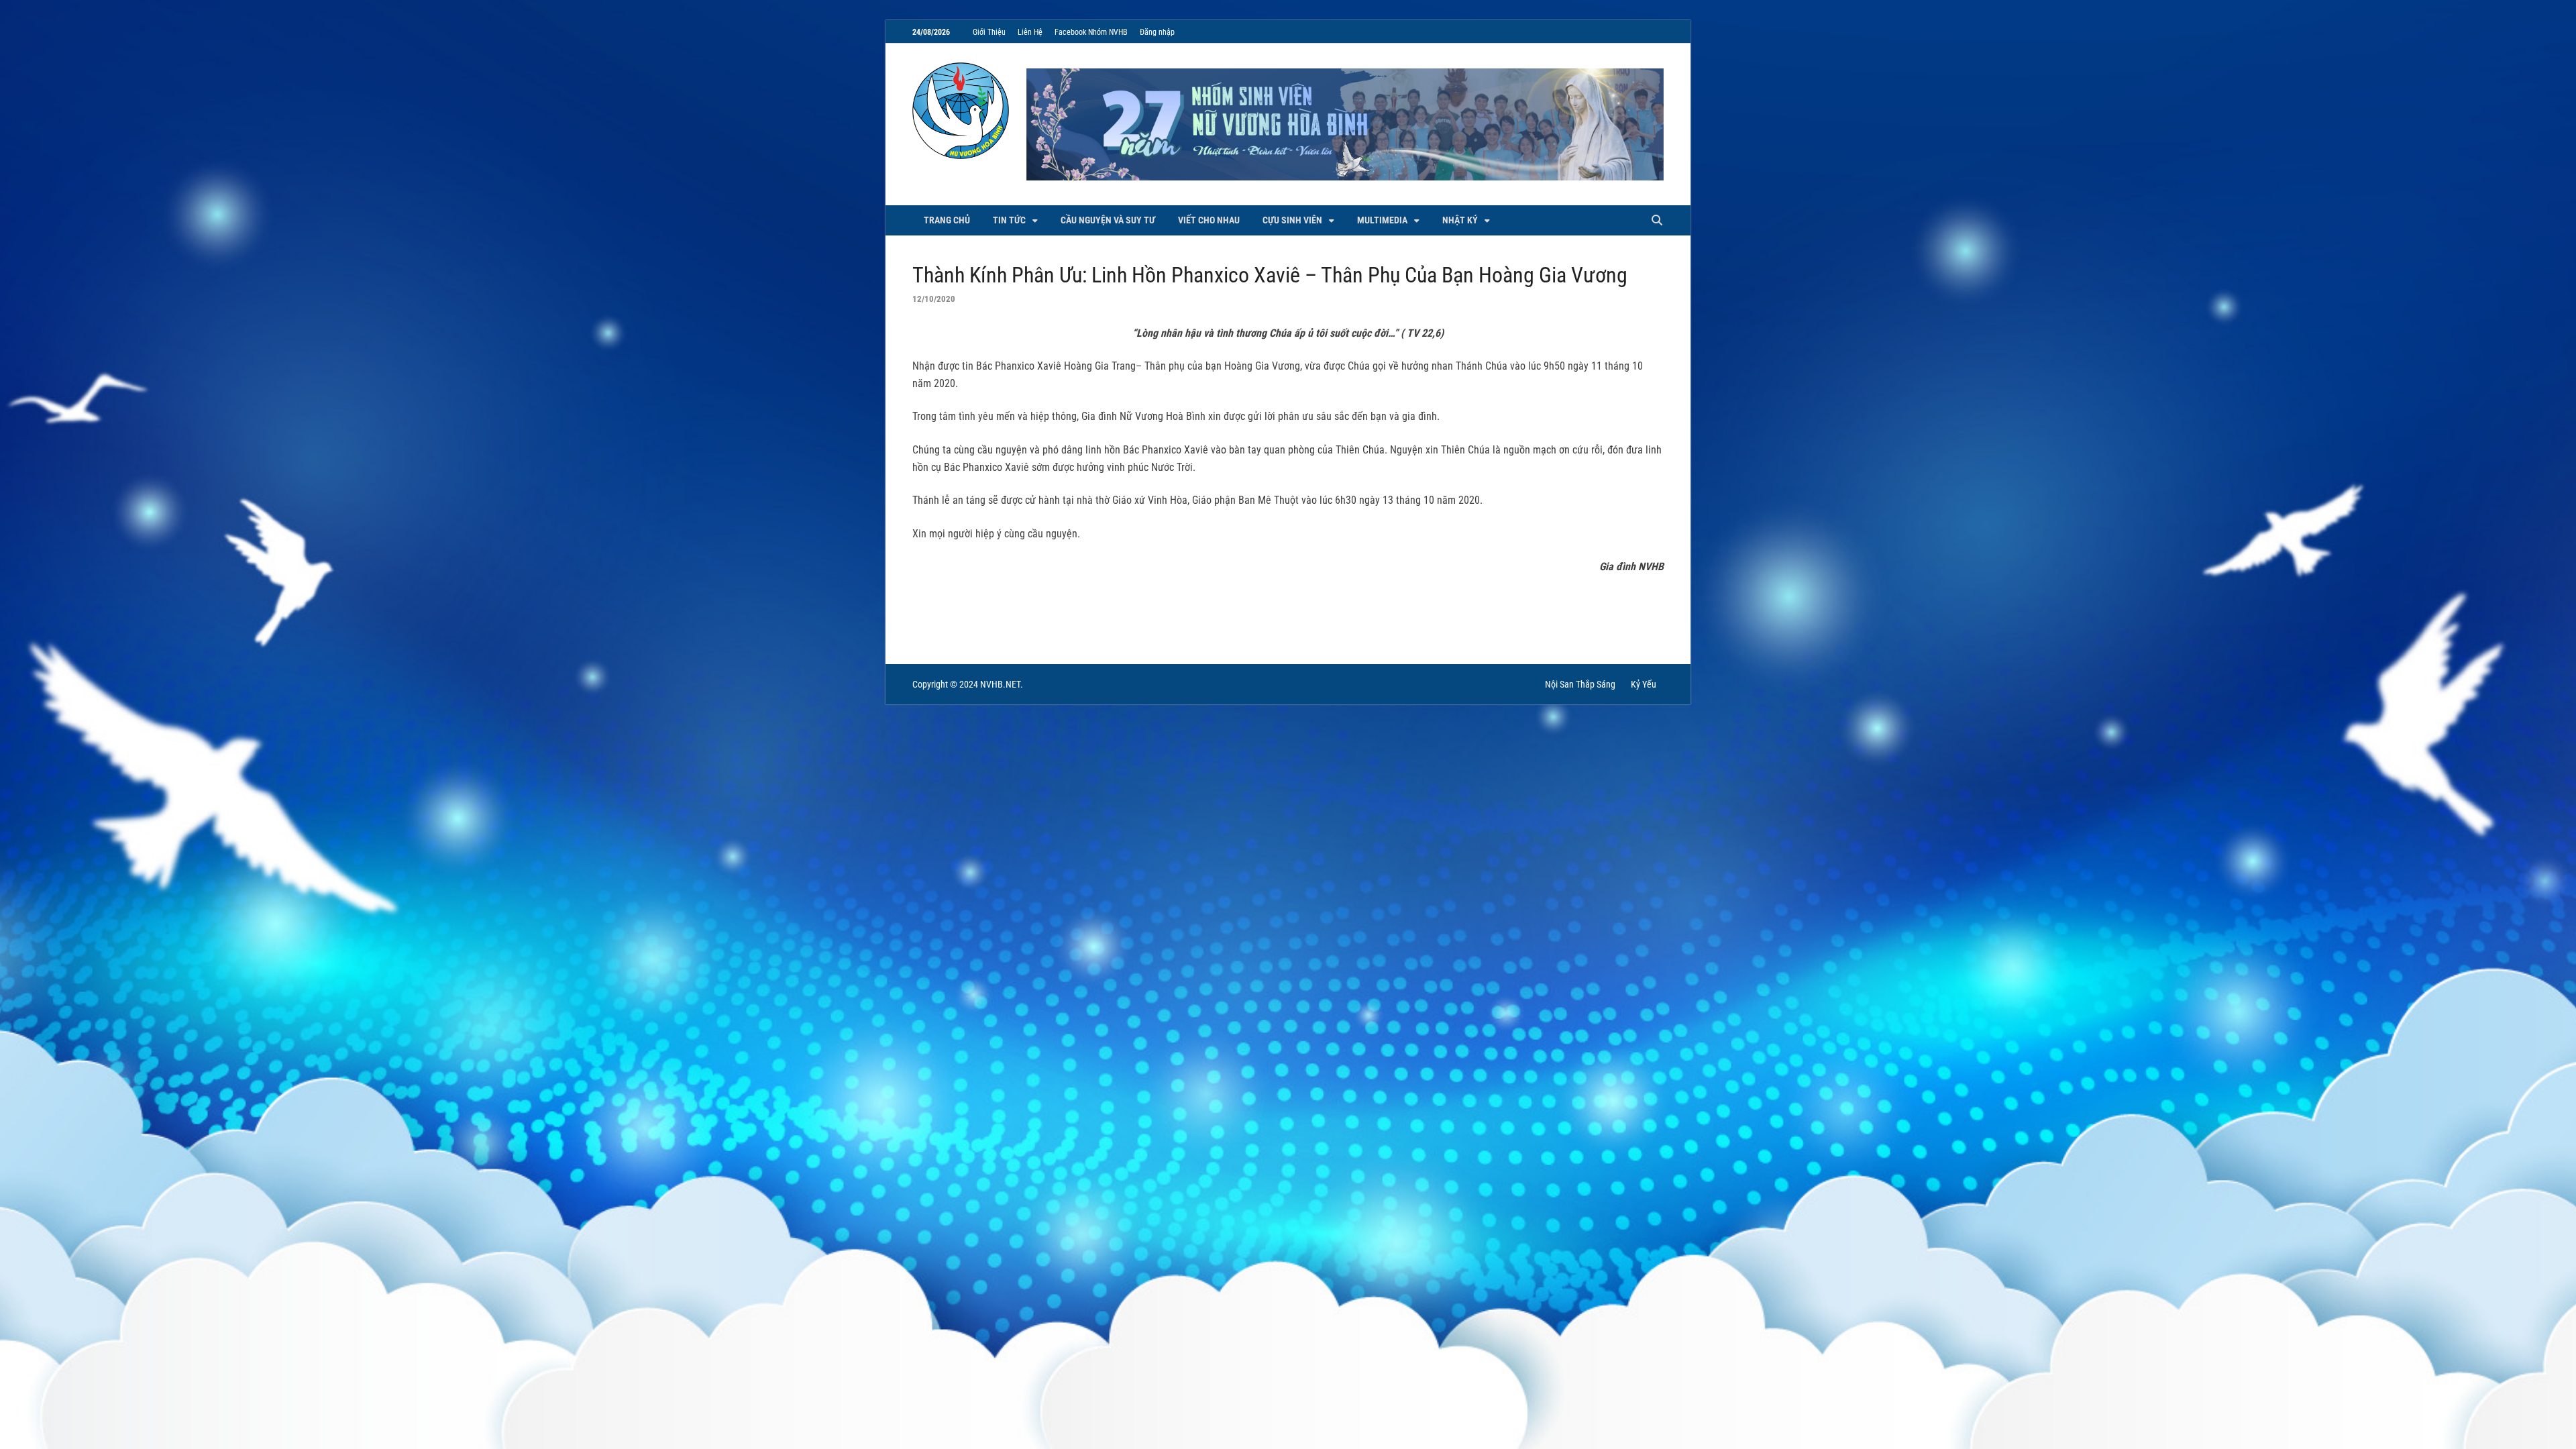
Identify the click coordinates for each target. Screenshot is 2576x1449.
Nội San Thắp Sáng (1580, 684)
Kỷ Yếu (1644, 684)
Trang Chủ (947, 220)
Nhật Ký (1460, 220)
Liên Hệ (1030, 32)
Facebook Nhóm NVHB (1091, 32)
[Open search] (1657, 221)
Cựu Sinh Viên (1292, 220)
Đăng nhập (1157, 32)
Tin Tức (1009, 220)
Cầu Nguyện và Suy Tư (1108, 220)
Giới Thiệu (989, 32)
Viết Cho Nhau (1209, 220)
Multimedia (1382, 220)
